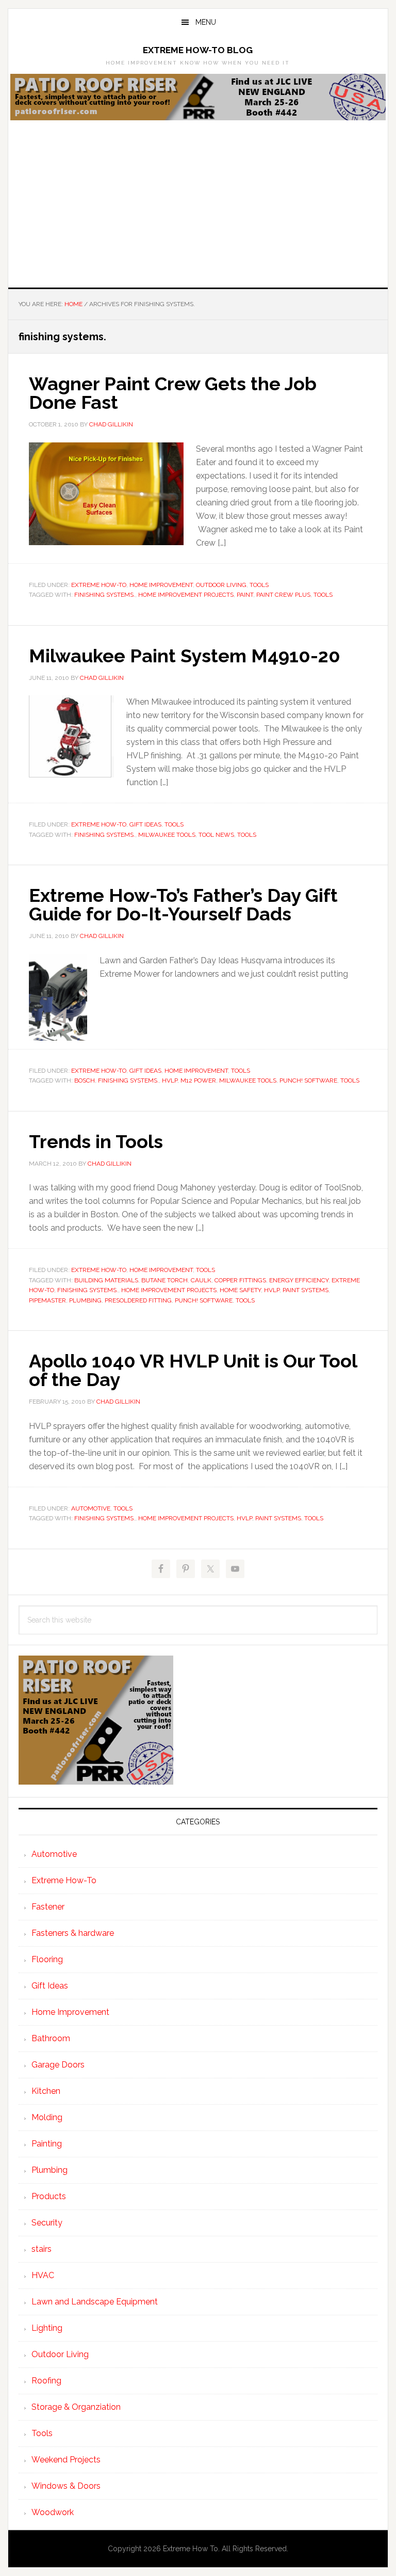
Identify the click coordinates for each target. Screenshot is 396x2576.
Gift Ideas (145, 824)
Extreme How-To (99, 585)
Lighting (47, 2328)
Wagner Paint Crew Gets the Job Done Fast (173, 393)
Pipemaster (47, 1300)
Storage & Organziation (76, 2407)
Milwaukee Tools (167, 835)
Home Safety (240, 1290)
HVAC (43, 2275)
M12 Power (198, 1080)
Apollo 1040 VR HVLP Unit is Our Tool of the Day (193, 1370)
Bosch (85, 1080)
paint (245, 595)
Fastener (48, 1907)
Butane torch (164, 1280)
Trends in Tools (96, 1141)
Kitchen (46, 2091)
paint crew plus (283, 595)
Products (49, 2196)
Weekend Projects (66, 2460)
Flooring (47, 1959)
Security (47, 2223)
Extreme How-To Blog (198, 50)
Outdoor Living (221, 585)
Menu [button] (206, 22)
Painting (47, 2144)
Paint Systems (306, 1290)
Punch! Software (308, 1080)
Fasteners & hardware (73, 1933)
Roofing (46, 2381)
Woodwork (53, 2512)
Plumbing (49, 2170)
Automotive (91, 1508)
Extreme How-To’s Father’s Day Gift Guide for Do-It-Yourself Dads (183, 904)
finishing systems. (105, 595)
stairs (42, 2249)
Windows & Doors (66, 2486)
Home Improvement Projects (186, 595)
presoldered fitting (138, 1300)
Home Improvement (161, 585)
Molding (47, 2117)
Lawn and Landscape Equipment (95, 2302)
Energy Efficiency (299, 1280)
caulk (201, 1280)
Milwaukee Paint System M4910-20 (185, 656)
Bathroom (51, 2038)
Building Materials (106, 1280)
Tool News (216, 835)
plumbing (85, 1300)
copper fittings (240, 1280)
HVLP (170, 1080)
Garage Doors (58, 2065)
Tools (259, 585)
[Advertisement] (198, 210)
